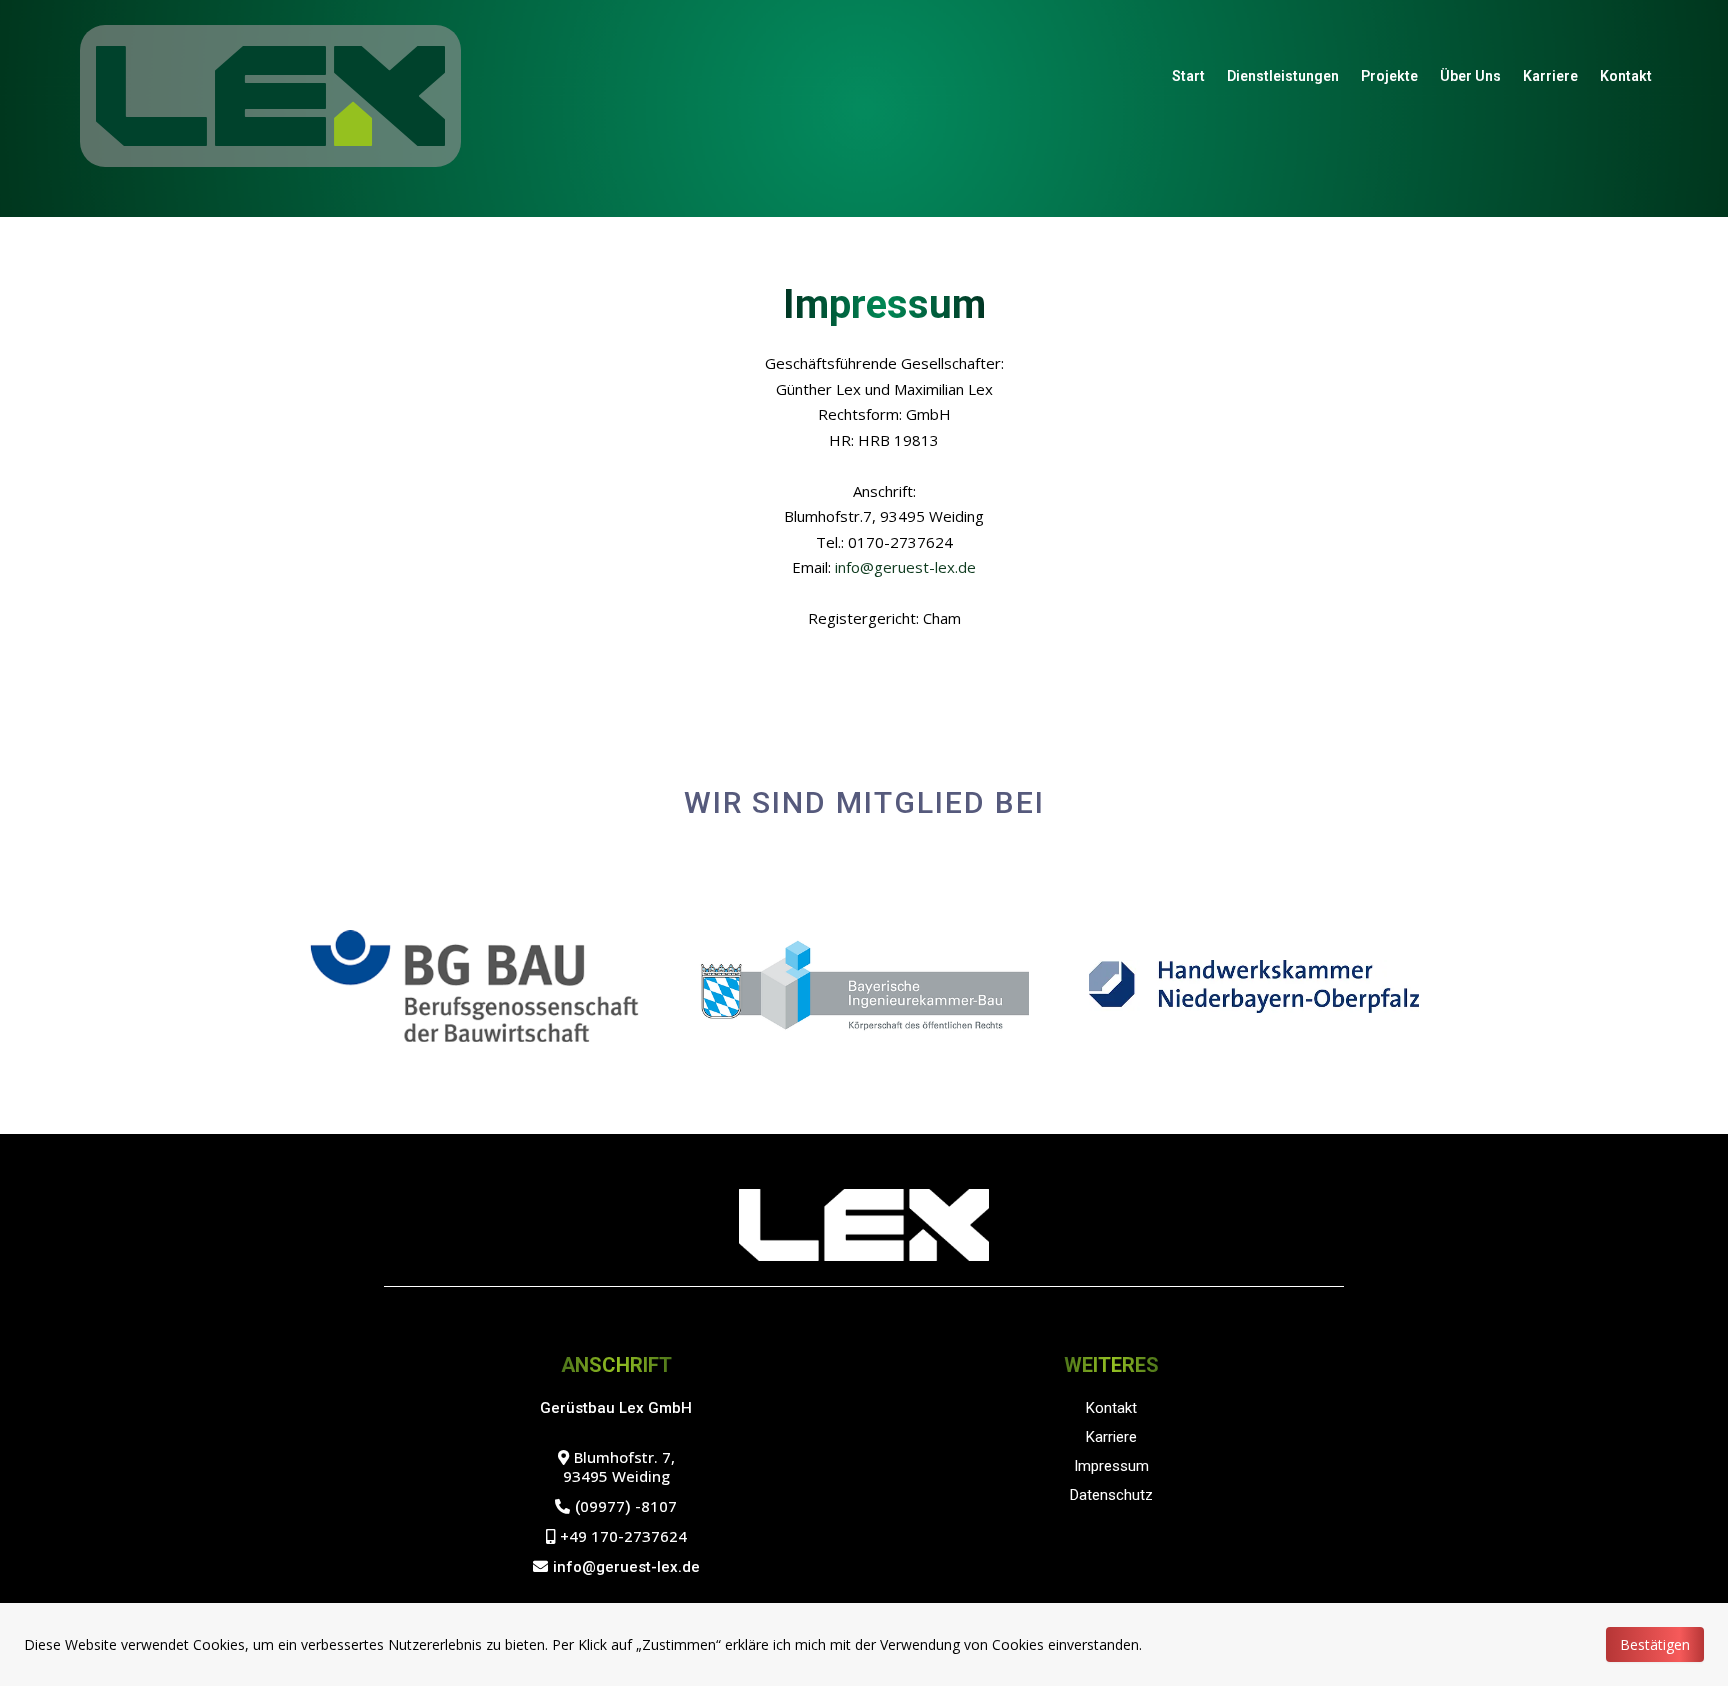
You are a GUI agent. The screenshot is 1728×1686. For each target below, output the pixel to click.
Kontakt (1626, 76)
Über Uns (1470, 76)
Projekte (1389, 76)
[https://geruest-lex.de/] (270, 94)
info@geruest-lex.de (905, 567)
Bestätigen (1655, 1644)
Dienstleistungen (1283, 76)
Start (1188, 76)
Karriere (1550, 76)
